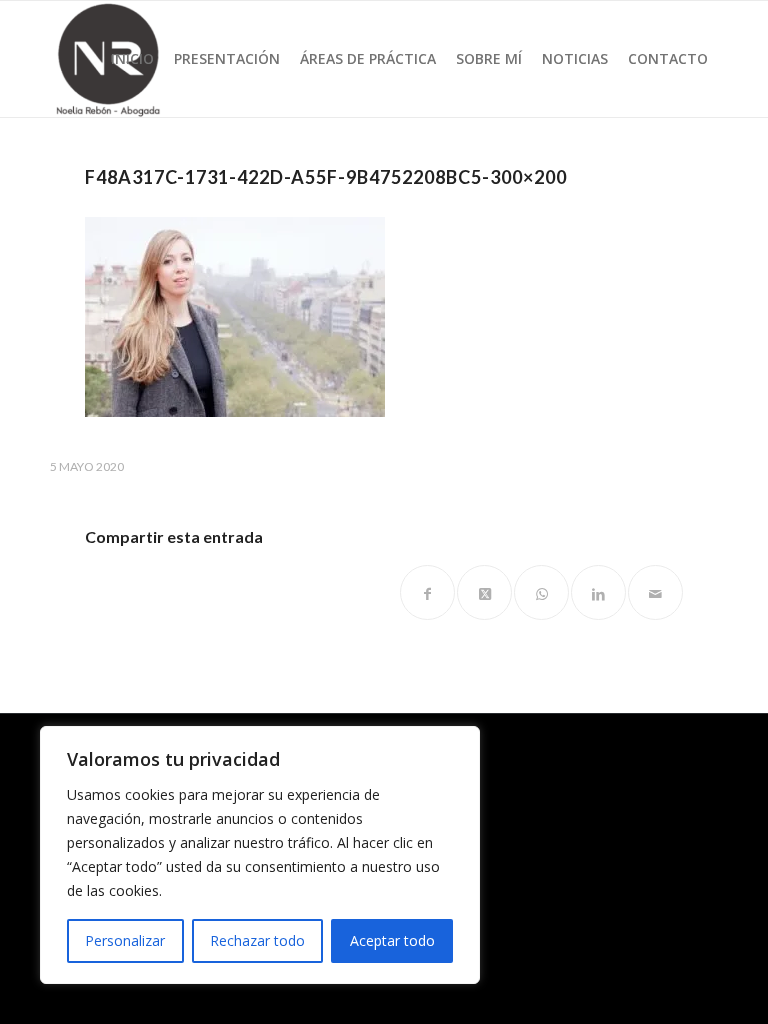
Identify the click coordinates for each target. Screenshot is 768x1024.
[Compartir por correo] (655, 592)
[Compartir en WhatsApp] (541, 592)
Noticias (575, 58)
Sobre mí (489, 58)
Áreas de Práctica (368, 58)
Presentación (227, 58)
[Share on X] (484, 592)
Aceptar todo (392, 940)
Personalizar (125, 940)
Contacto (668, 58)
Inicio (132, 58)
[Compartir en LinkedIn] (598, 592)
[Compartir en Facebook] (427, 592)
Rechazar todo (257, 940)
